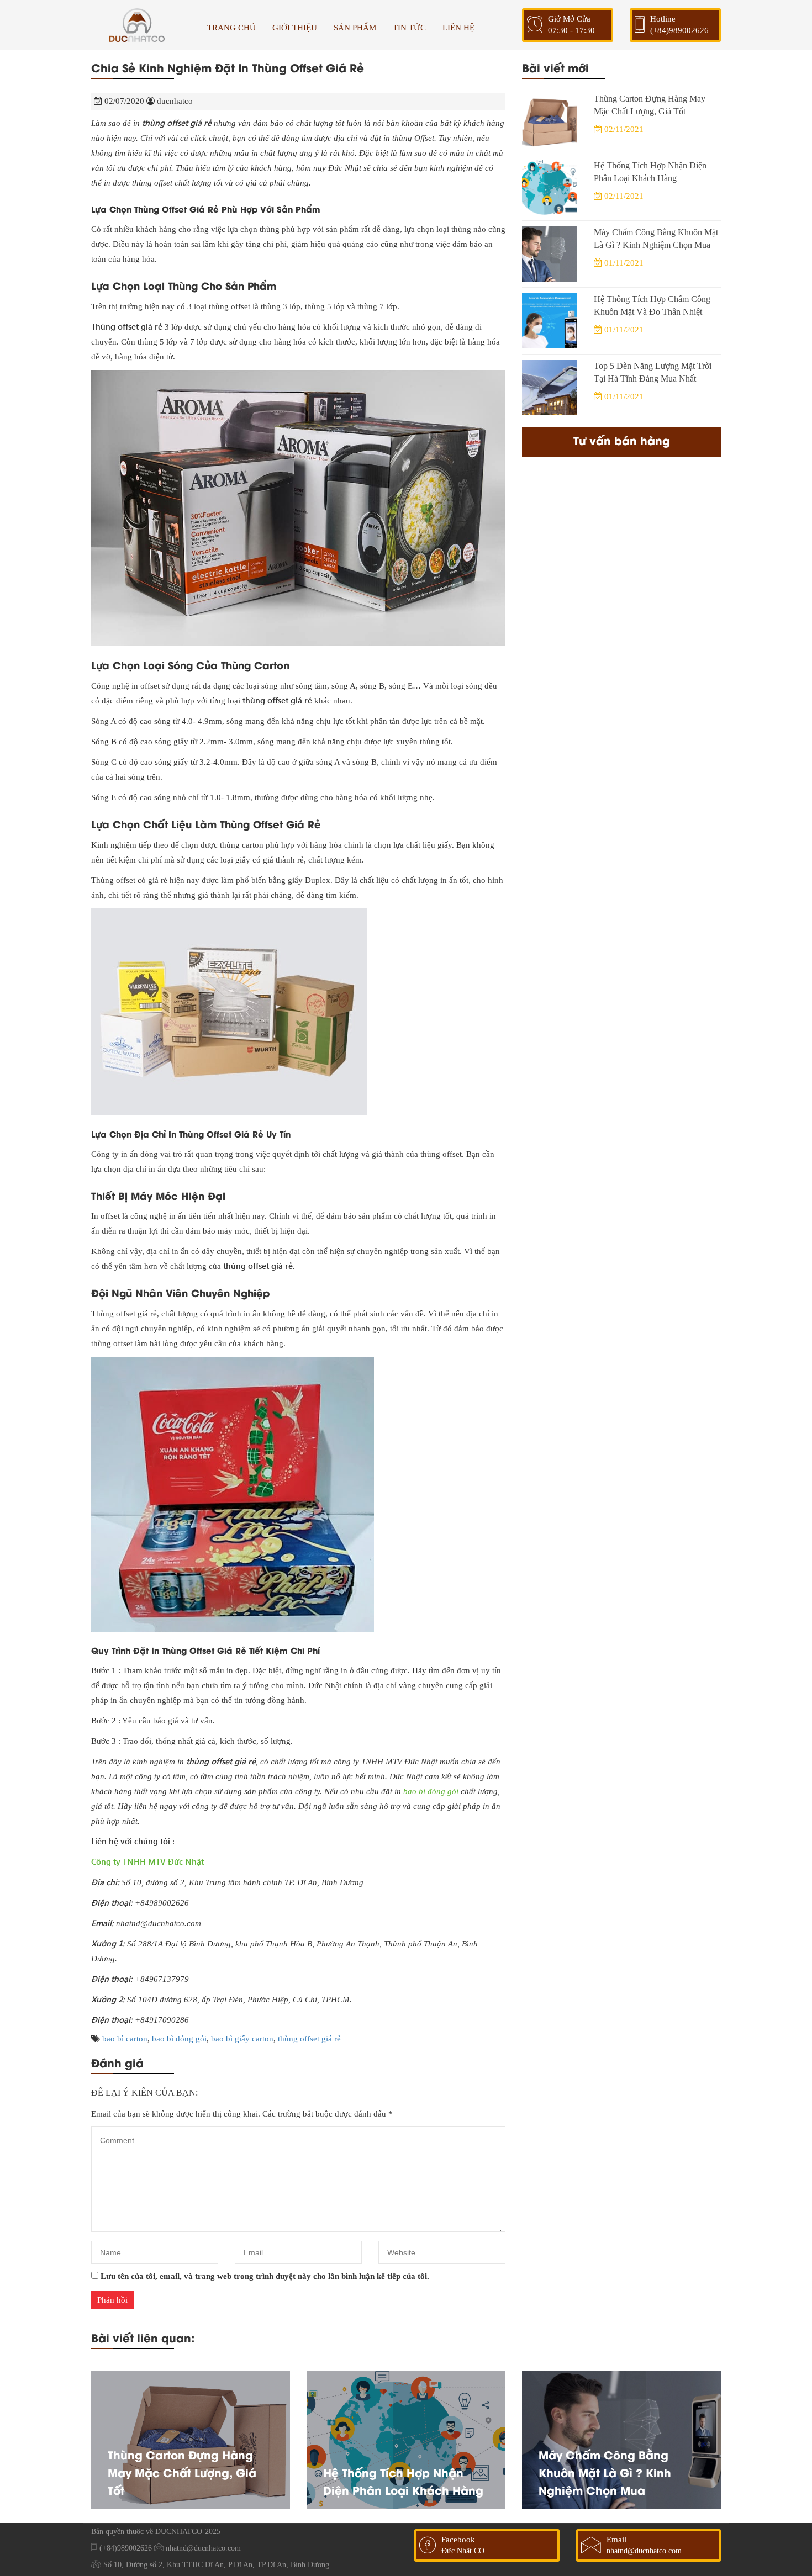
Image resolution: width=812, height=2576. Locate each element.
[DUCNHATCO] (137, 25)
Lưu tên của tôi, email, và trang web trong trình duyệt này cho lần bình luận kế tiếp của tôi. (265, 2276)
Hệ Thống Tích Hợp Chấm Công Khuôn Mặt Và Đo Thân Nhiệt (652, 305)
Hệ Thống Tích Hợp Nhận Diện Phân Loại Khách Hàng (650, 172)
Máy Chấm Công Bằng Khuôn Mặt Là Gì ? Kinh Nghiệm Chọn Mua (656, 239)
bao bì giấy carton (242, 2039)
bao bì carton (125, 2039)
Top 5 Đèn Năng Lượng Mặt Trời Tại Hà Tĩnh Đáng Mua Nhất (653, 372)
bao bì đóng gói (431, 1791)
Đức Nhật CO (463, 2551)
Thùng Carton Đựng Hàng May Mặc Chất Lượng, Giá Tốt (650, 105)
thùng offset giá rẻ (309, 2039)
